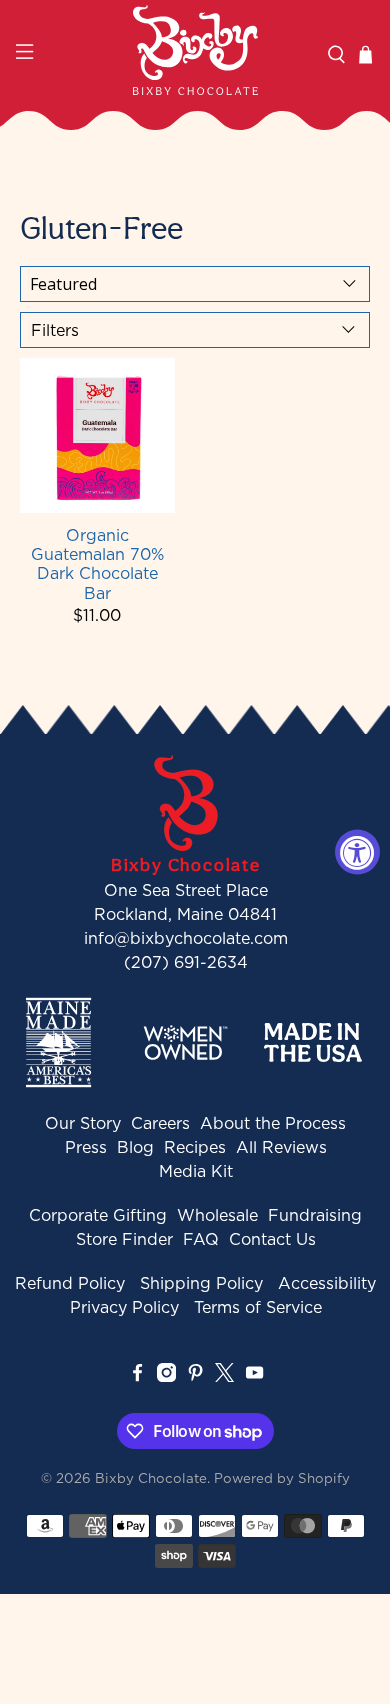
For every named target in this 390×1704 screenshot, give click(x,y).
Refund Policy (70, 1283)
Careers (160, 1123)
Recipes (195, 1147)
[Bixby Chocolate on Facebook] (137, 1376)
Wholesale (217, 1215)
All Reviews (281, 1147)
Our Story (83, 1123)
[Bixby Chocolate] (195, 50)
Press (86, 1147)
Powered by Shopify (282, 1478)
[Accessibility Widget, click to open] (357, 852)
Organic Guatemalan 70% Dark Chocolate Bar (97, 563)
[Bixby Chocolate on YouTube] (254, 1376)
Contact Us (272, 1239)
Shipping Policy (201, 1283)
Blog (135, 1147)
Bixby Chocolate (151, 1478)
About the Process (273, 1123)
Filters (55, 330)
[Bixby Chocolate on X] (224, 1376)
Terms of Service (258, 1307)
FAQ (201, 1239)
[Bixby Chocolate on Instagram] (166, 1376)
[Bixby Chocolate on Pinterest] (195, 1376)
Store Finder (124, 1239)
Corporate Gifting (98, 1215)
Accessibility (327, 1283)
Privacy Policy (124, 1307)
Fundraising (315, 1215)
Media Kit (196, 1171)
